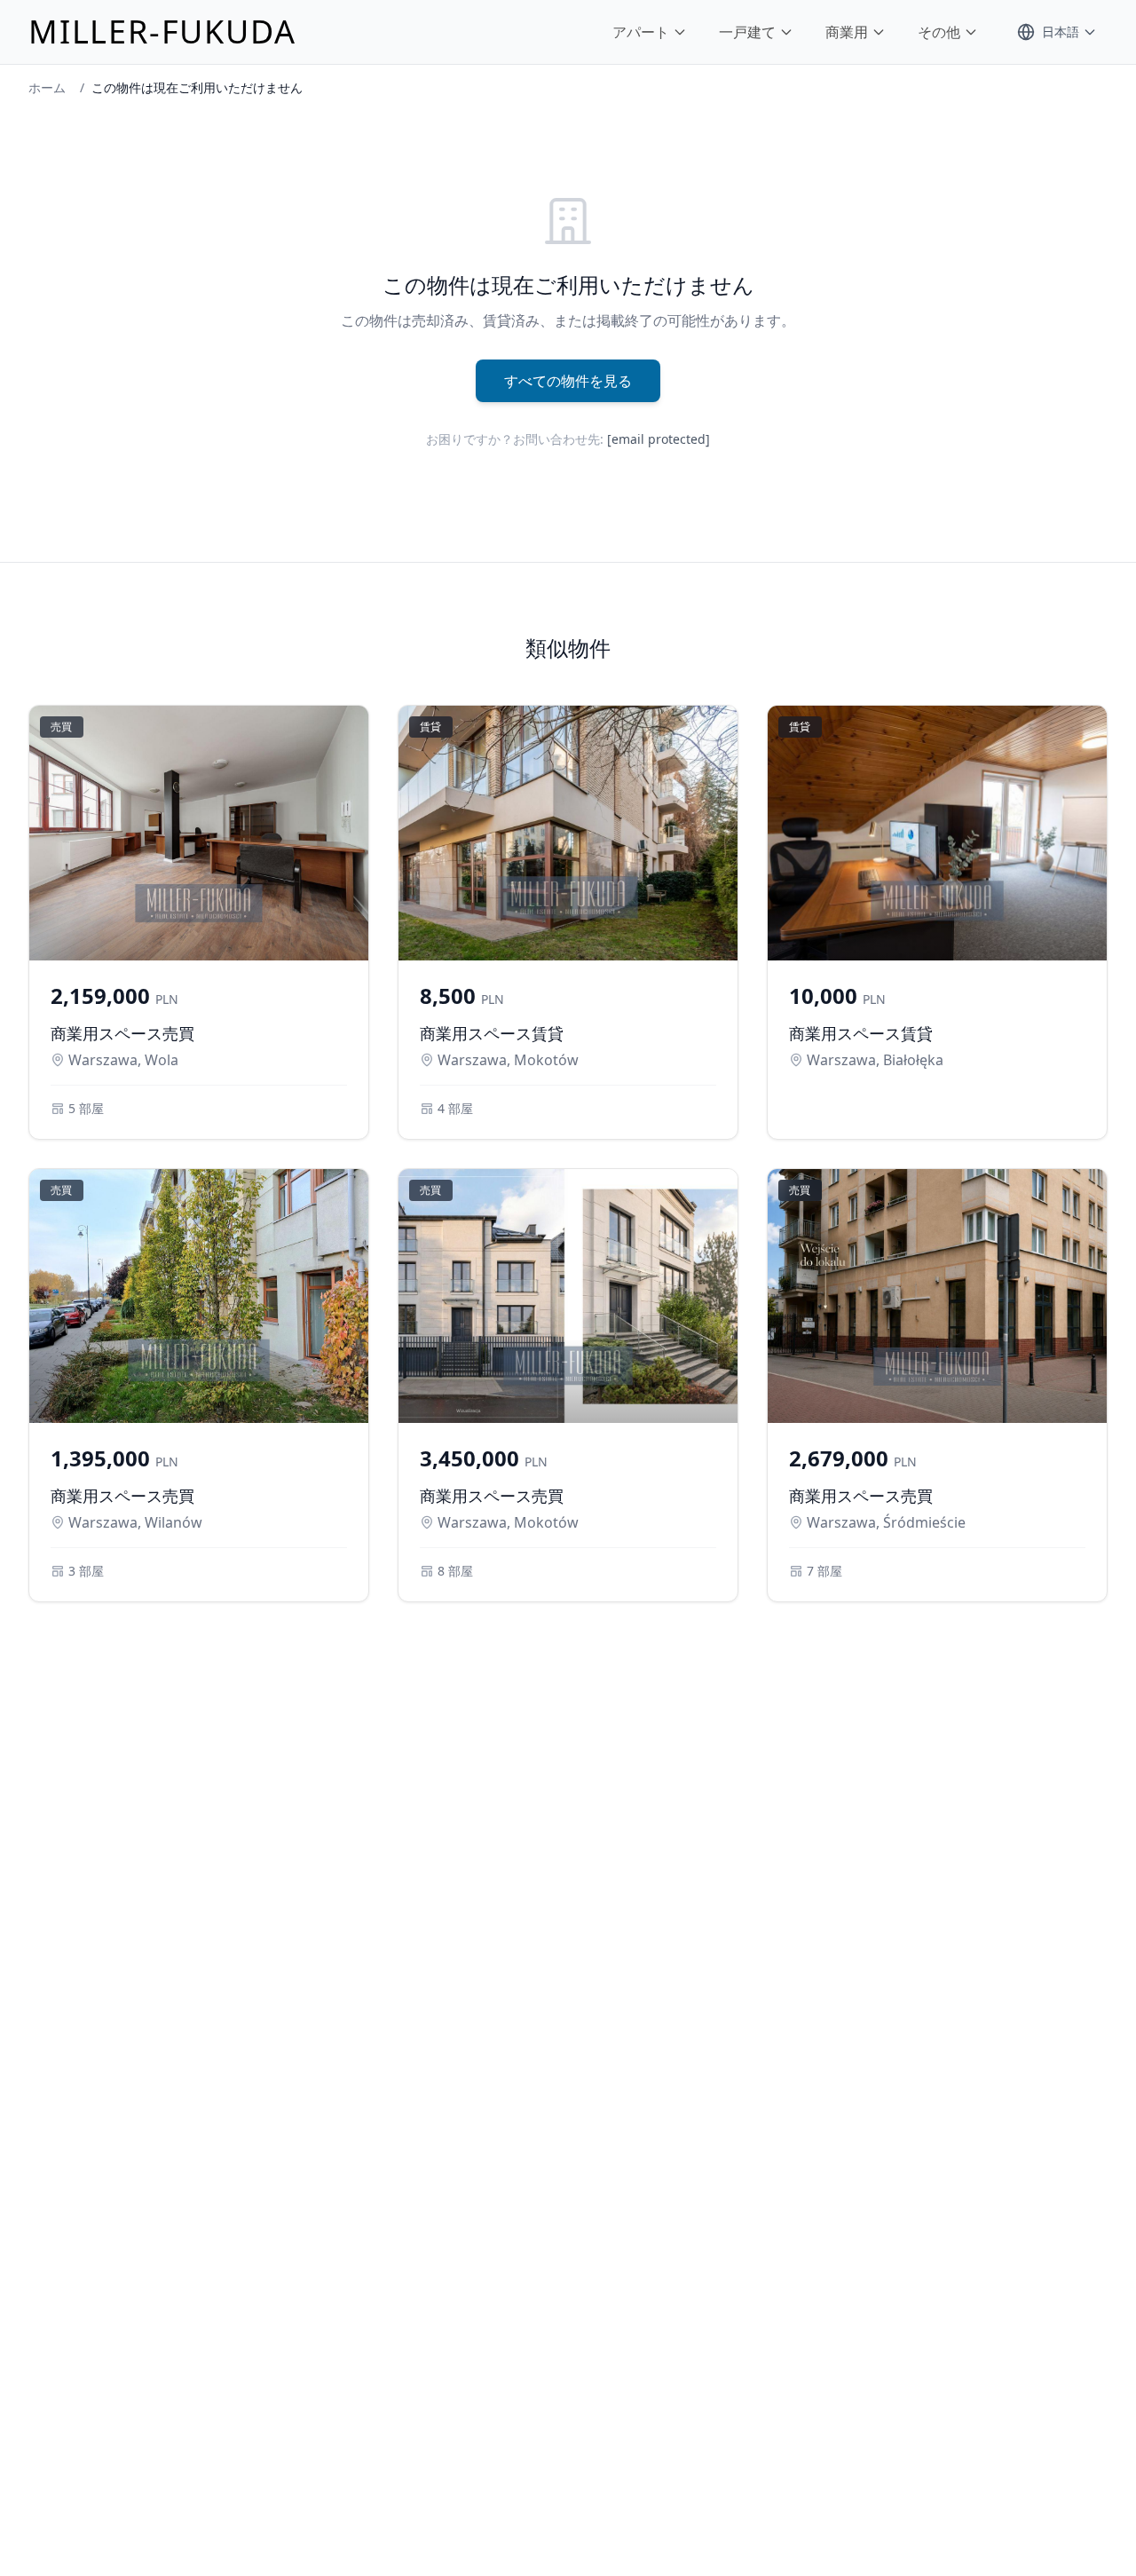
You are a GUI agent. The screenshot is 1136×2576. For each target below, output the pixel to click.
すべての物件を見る (568, 381)
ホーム (47, 87)
